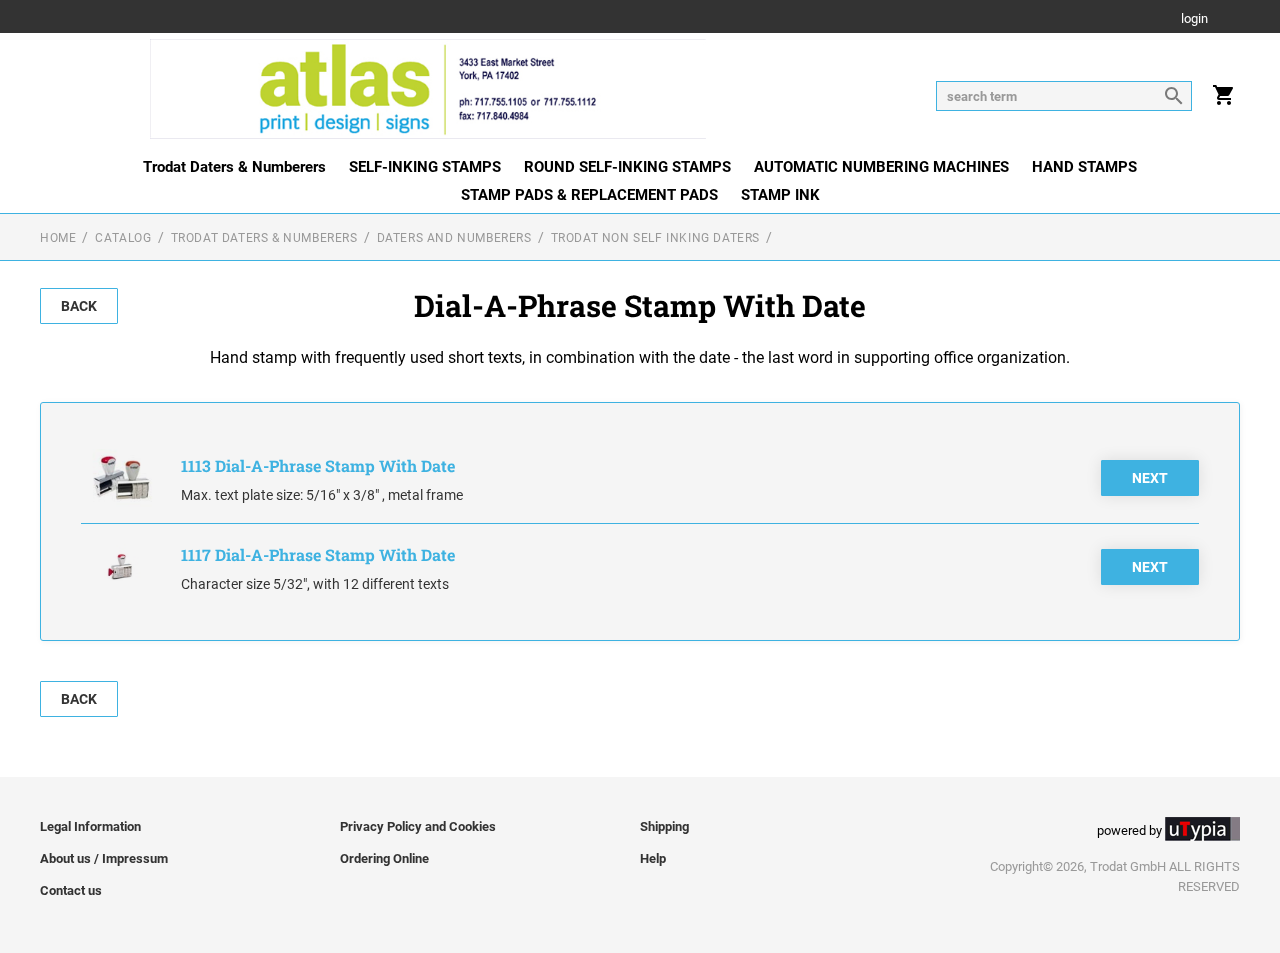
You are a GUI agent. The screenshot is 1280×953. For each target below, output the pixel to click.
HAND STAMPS (1084, 167)
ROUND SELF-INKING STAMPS (627, 167)
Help (653, 858)
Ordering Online (384, 858)
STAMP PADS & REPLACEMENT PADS (589, 195)
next (1150, 478)
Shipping (664, 826)
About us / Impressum (104, 858)
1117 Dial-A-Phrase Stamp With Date (318, 554)
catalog (123, 238)
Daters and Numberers (454, 238)
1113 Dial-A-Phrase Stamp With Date (318, 465)
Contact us (71, 890)
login (1194, 19)
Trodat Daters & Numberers (234, 167)
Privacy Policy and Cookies (418, 826)
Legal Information (90, 826)
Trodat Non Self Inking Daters (655, 238)
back (79, 306)
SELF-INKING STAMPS (425, 167)
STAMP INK (780, 195)
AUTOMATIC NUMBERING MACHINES (881, 167)
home (58, 238)
